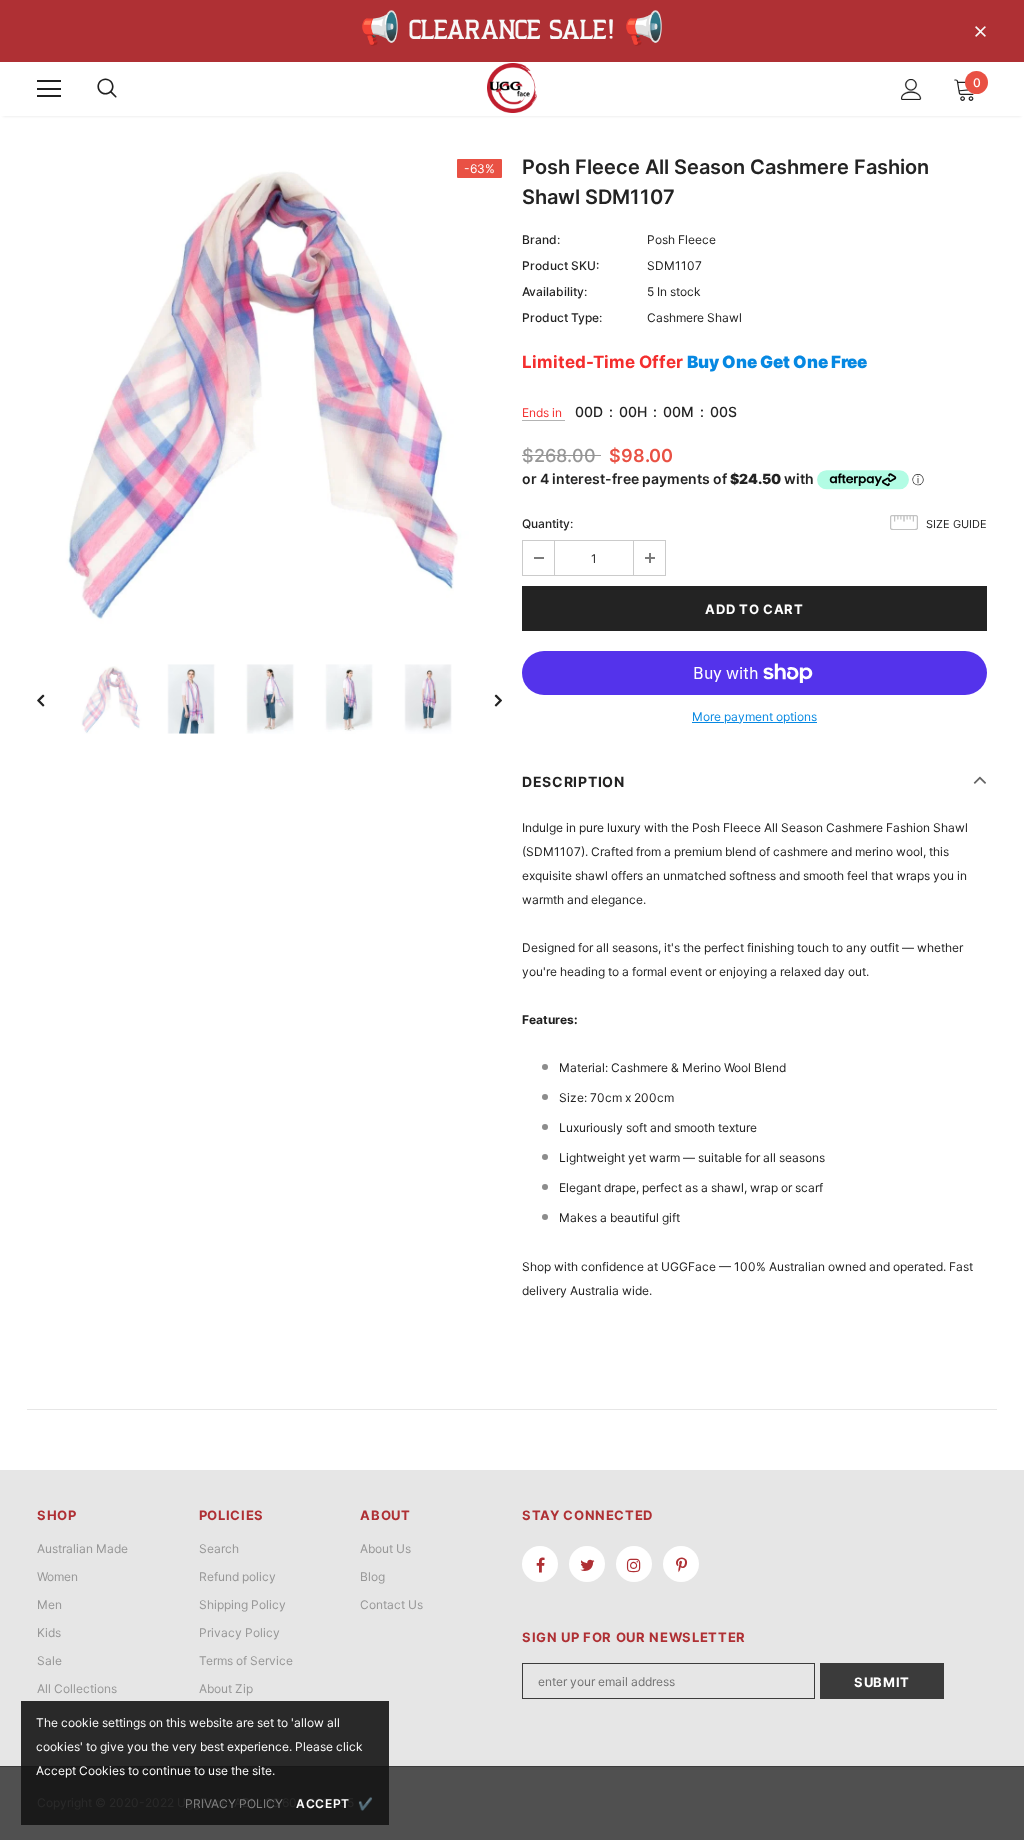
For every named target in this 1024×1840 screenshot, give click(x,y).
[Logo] (512, 88)
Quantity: (547, 523)
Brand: (541, 239)
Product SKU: (560, 265)
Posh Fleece (681, 239)
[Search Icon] (107, 89)
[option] (269, 391)
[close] (980, 33)
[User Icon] (911, 89)
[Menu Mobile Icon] (49, 89)
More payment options (754, 716)
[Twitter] (587, 1564)
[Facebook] (540, 1564)
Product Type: (562, 317)
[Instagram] (634, 1564)
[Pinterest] (681, 1564)
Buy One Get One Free (777, 362)
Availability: (554, 291)
